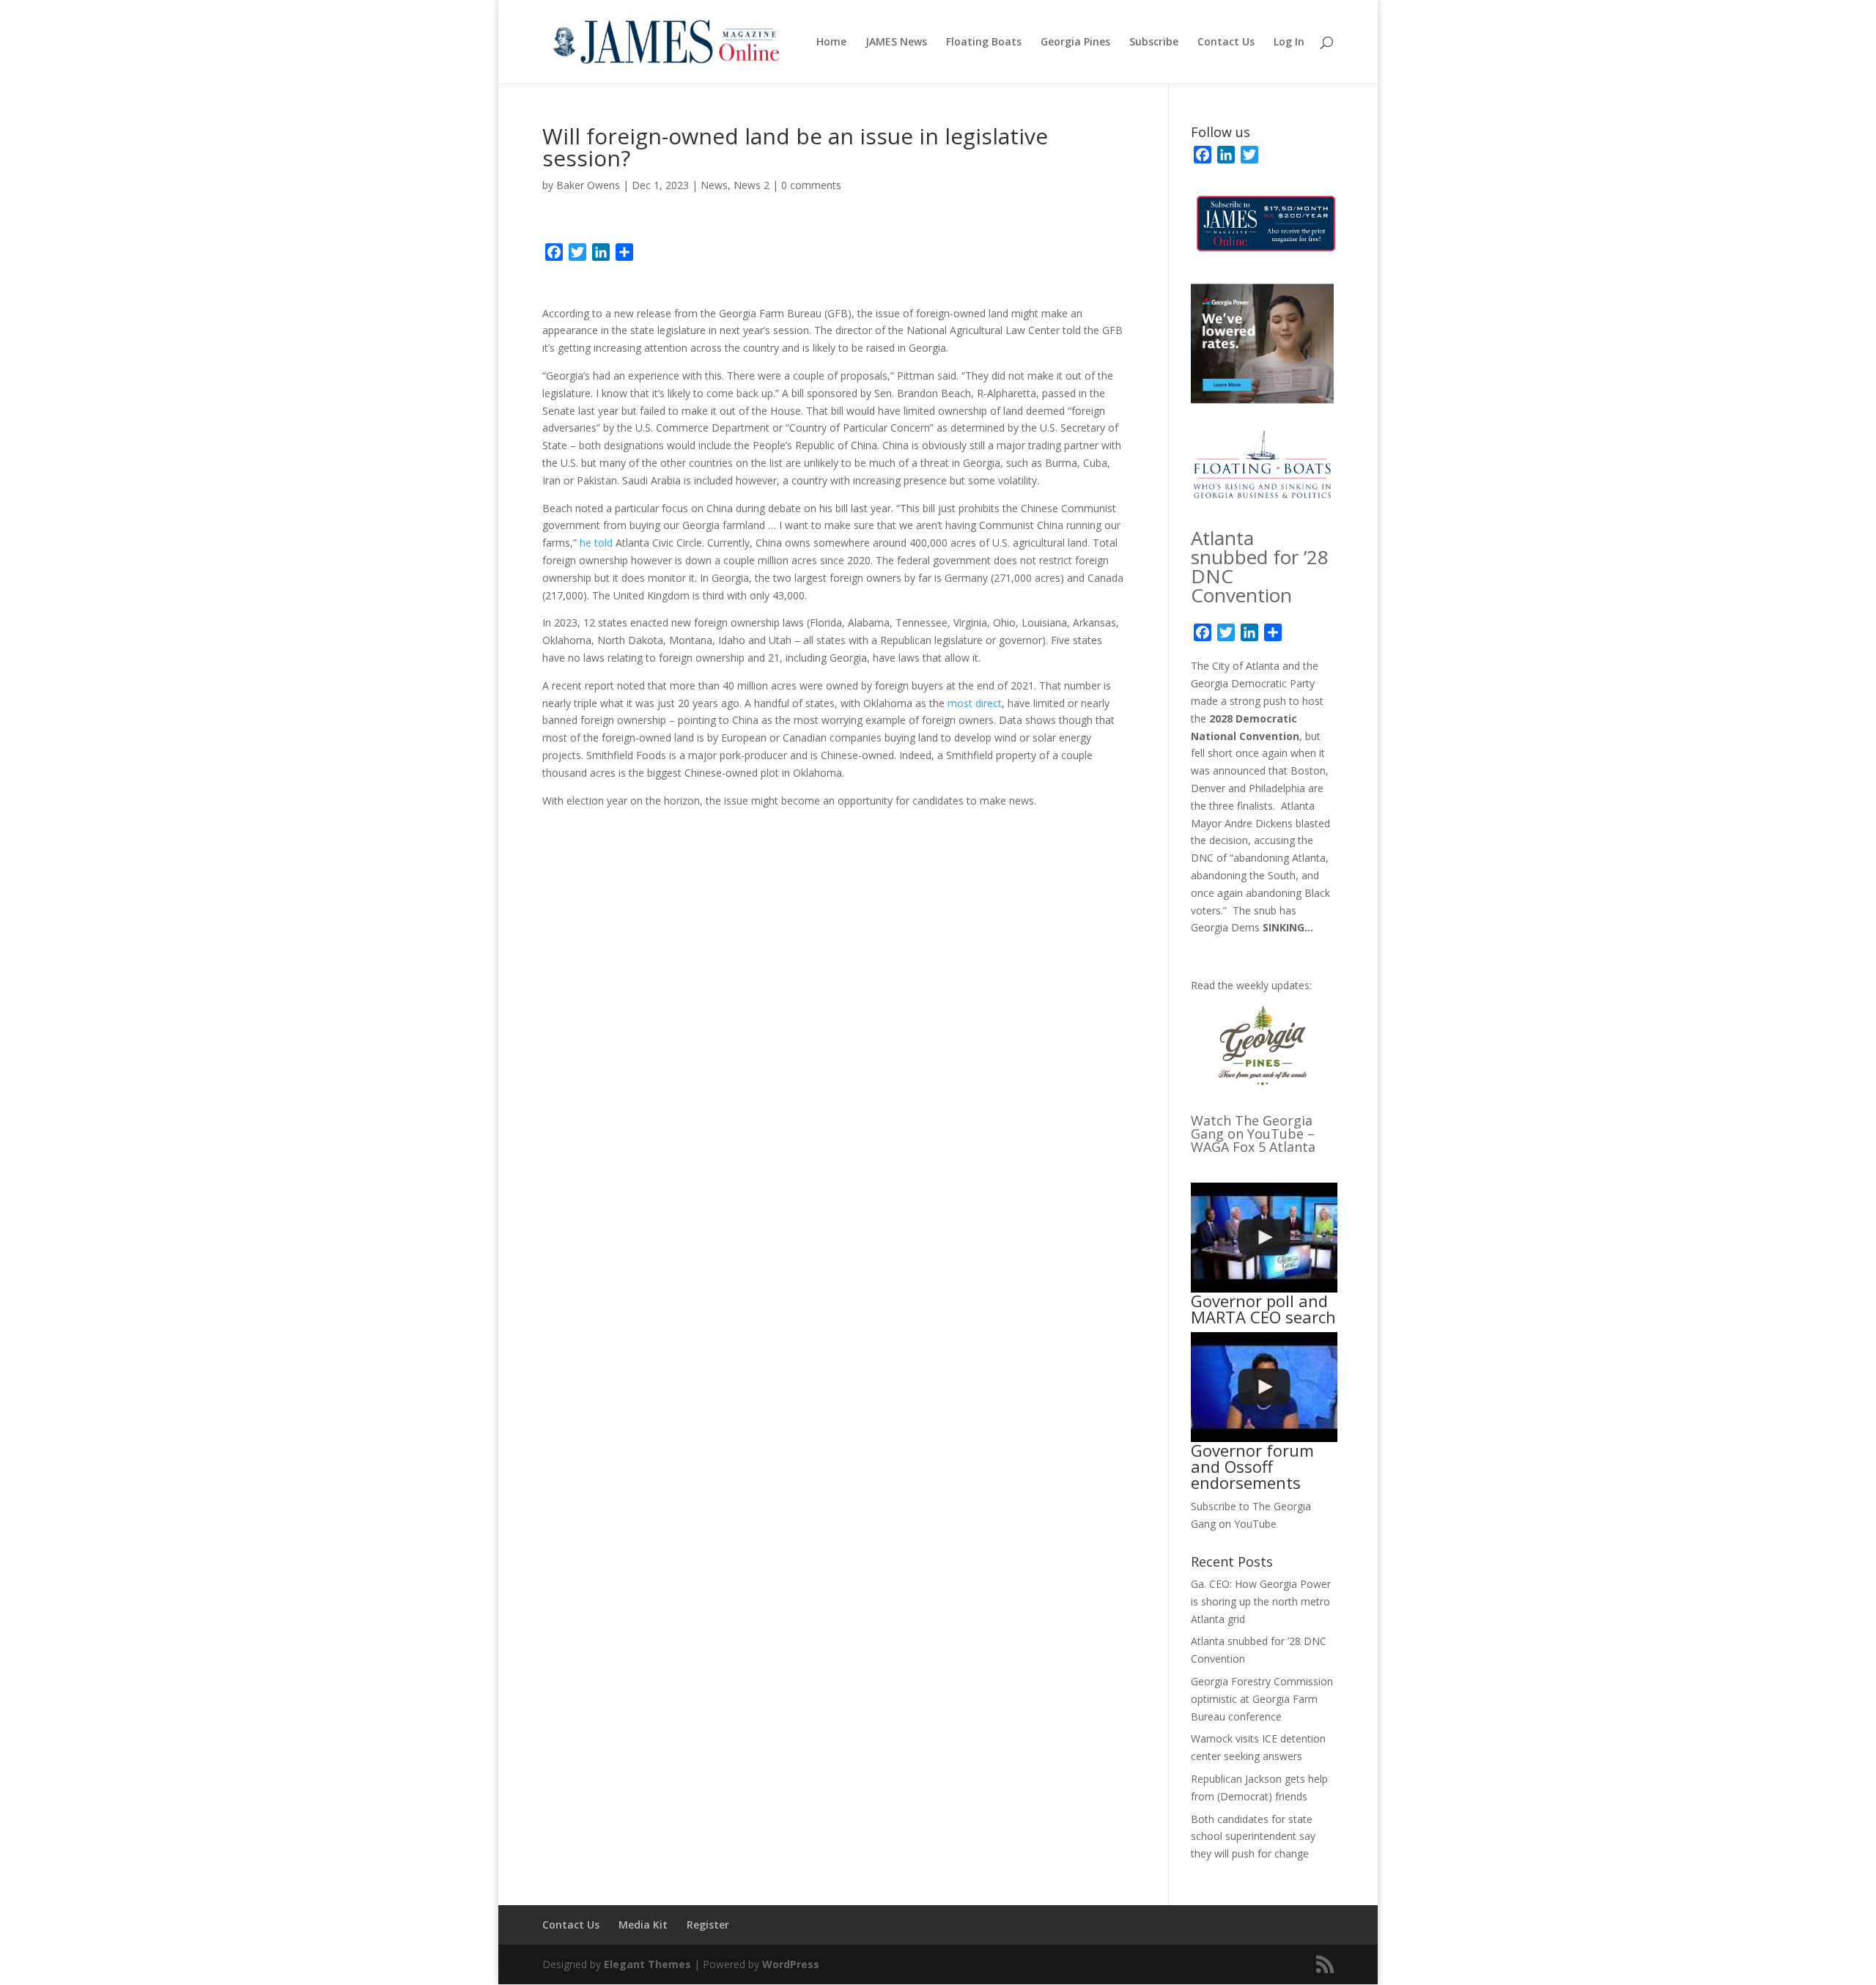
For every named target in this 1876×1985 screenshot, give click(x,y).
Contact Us (1226, 42)
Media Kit (643, 1925)
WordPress (791, 1964)
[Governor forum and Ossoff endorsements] (1264, 1387)
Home (831, 42)
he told (596, 543)
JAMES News (896, 42)
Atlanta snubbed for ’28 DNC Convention (1260, 566)
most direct (975, 703)
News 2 (751, 185)
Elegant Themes (647, 1964)
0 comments (811, 185)
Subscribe (1154, 42)
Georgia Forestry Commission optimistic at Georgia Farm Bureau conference (1262, 1699)
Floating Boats (984, 42)
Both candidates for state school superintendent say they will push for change (1253, 1837)
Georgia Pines (1075, 42)
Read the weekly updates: (1251, 985)
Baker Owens (588, 185)
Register (708, 1925)
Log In (1289, 42)
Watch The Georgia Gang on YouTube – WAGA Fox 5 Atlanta (1253, 1134)
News (714, 185)
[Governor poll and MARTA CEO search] (1264, 1238)
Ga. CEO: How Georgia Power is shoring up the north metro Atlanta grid (1261, 1601)
